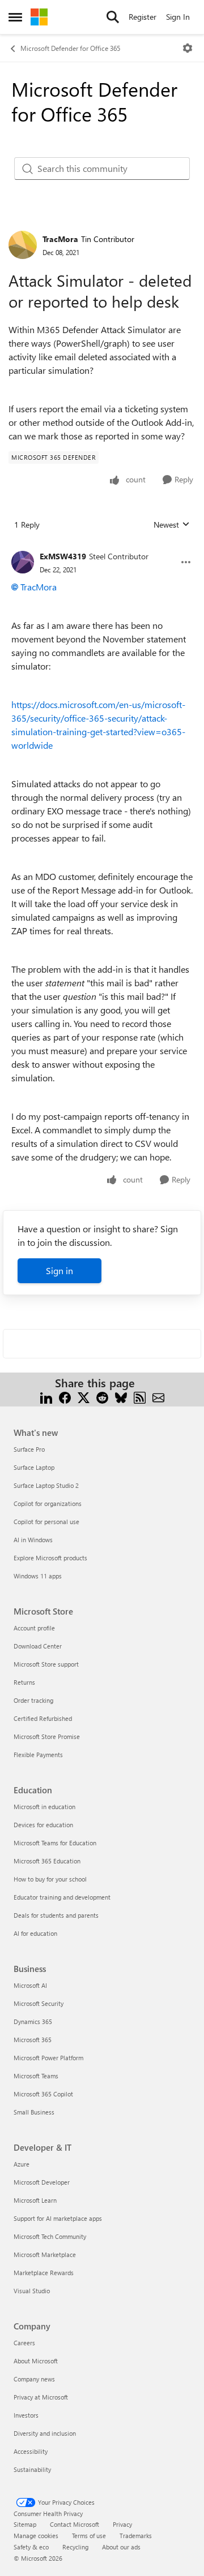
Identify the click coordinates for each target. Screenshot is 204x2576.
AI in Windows (33, 1540)
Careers (24, 2343)
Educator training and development (62, 1897)
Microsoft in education (44, 1807)
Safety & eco (31, 2547)
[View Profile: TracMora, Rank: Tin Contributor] (23, 245)
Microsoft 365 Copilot (43, 2094)
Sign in (59, 1270)
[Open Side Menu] (15, 17)
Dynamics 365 (33, 2021)
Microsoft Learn (35, 2200)
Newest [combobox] (172, 525)
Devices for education (43, 1825)
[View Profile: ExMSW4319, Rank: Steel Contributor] (23, 562)
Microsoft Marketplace (45, 2254)
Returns (24, 1682)
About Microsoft (36, 2361)
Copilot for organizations (48, 1503)
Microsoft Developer (42, 2182)
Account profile (34, 1628)
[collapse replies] (102, 547)
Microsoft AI (30, 1985)
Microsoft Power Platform (48, 2058)
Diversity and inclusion (45, 2433)
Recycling (75, 2547)
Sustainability (32, 2469)
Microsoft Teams (36, 2076)
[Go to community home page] (39, 17)
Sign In (178, 17)
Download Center (38, 1646)
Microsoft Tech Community (50, 2236)
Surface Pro (29, 1449)
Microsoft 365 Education (47, 1861)
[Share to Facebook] (65, 1397)
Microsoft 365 (33, 2040)
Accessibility (31, 2451)
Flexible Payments (38, 1755)
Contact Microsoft (75, 2524)
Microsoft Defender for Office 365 (70, 48)
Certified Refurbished (43, 1718)
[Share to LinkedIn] (46, 1397)
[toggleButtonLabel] (188, 48)
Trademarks (136, 2536)
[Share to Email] (158, 1397)
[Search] (113, 17)
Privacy (122, 2524)
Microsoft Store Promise (47, 1736)
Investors (26, 2415)
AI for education (35, 1933)
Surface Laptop (34, 1467)
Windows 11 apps (38, 1576)
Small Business (34, 2112)
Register (143, 17)
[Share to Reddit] (102, 1397)
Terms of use (89, 2536)
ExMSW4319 (63, 556)
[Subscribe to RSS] (140, 1397)
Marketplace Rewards (44, 2273)
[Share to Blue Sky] (121, 1397)
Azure (22, 2164)
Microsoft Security (39, 2003)
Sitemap (25, 2524)
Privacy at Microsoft (41, 2397)
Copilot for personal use (46, 1522)
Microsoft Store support (46, 1664)
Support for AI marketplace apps (58, 2218)
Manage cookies (36, 2536)
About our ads (121, 2547)
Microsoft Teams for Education (55, 1843)
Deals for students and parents (56, 1915)
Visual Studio (32, 2291)
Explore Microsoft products (50, 1558)
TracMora (60, 239)
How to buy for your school (50, 1879)
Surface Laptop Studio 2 (46, 1485)
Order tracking (33, 1700)
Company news (34, 2379)
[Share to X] (84, 1397)
